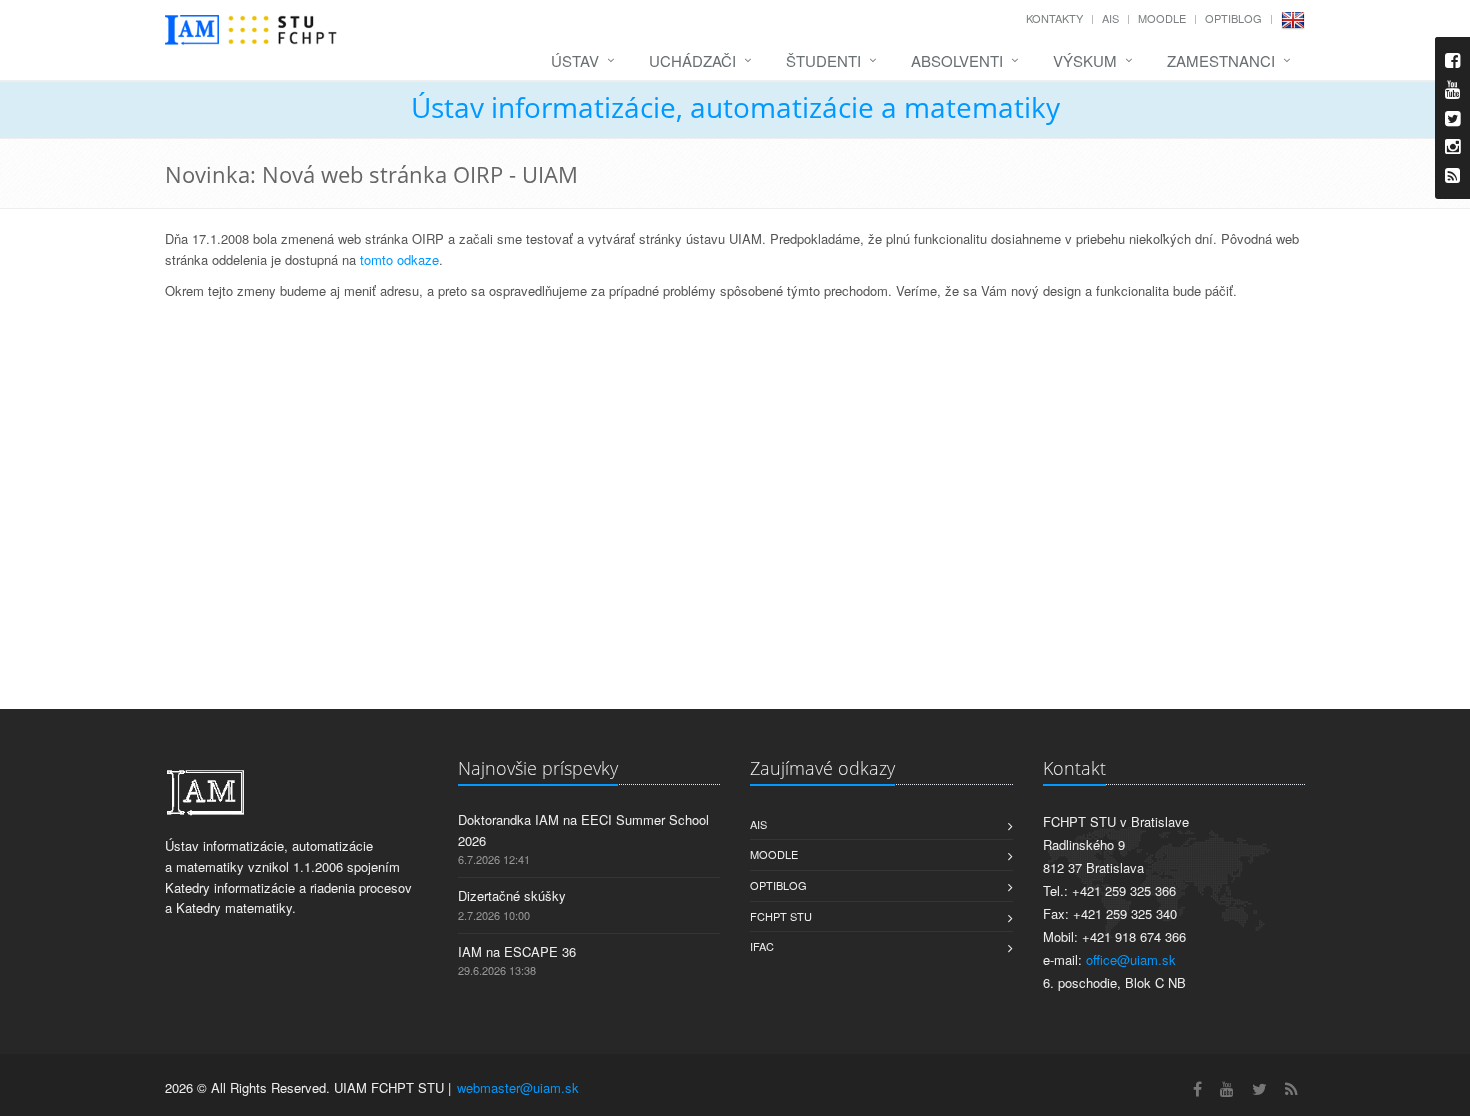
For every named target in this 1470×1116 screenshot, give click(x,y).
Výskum (1085, 60)
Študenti (823, 60)
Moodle (1162, 18)
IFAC (762, 946)
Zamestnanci (1221, 60)
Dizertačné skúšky (512, 895)
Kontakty (1054, 18)
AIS (1110, 18)
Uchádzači (692, 60)
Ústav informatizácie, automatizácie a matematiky (735, 107)
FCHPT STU (781, 916)
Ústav (575, 60)
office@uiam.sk (1131, 959)
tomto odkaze (399, 259)
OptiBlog (1233, 18)
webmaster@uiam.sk (518, 1087)
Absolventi (957, 60)
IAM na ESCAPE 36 (517, 951)
